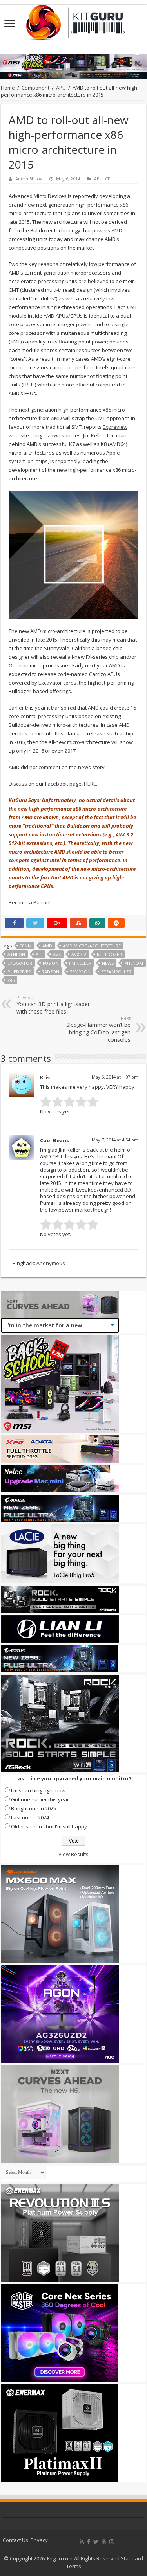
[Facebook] (89, 2542)
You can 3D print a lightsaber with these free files (53, 1005)
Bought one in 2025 (34, 1808)
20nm (26, 946)
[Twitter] (96, 2542)
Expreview (115, 427)
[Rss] (82, 2542)
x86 (11, 980)
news (108, 963)
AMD (47, 946)
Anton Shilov (29, 179)
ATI (39, 954)
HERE (90, 784)
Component (35, 88)
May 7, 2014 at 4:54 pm (115, 1140)
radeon (50, 972)
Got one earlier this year (40, 1799)
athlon (16, 954)
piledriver (19, 972)
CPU (109, 179)
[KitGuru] (74, 20)
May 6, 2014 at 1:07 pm (115, 1077)
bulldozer (109, 954)
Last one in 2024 (30, 1817)
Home (8, 88)
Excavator (20, 963)
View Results (73, 1854)
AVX (57, 954)
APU (61, 88)
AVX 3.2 (79, 954)
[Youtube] (104, 2542)
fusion (51, 963)
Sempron (80, 972)
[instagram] (112, 2542)
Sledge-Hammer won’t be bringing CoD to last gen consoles (98, 1029)
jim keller (80, 963)
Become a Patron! (30, 902)
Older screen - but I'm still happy (49, 1826)
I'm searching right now (38, 1790)
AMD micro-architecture (92, 946)
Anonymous (51, 1263)
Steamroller (116, 972)
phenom (134, 963)
